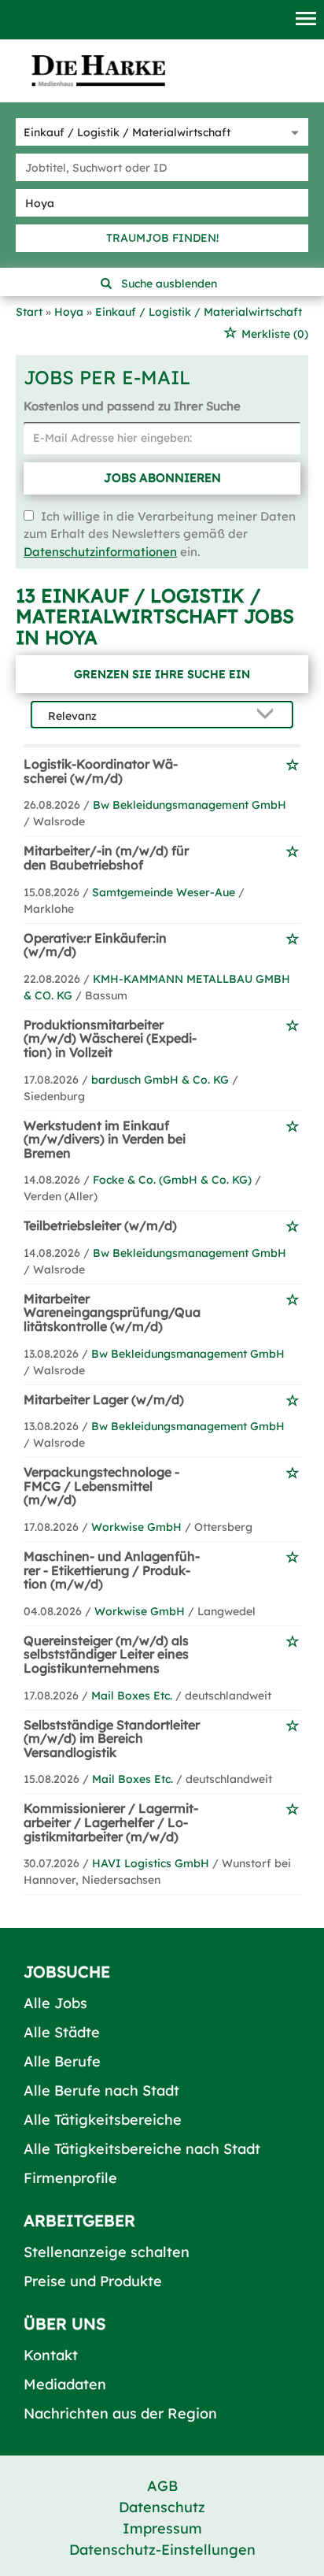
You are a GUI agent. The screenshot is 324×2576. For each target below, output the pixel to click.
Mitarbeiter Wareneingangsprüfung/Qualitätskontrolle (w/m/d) (112, 1312)
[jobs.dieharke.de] (98, 70)
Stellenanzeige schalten (107, 2252)
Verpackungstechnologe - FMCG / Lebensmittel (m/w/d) (101, 1486)
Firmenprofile (70, 2178)
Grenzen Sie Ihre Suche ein (162, 674)
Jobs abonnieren (162, 478)
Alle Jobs (55, 2003)
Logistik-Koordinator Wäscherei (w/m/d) (101, 771)
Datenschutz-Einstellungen (162, 2550)
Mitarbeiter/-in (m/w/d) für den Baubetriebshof (106, 858)
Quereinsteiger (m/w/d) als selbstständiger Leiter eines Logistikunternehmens (106, 1654)
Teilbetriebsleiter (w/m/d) (100, 1225)
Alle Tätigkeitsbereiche (103, 2120)
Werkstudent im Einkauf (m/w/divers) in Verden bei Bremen (105, 1139)
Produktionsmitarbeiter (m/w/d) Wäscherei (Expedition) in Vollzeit (110, 1038)
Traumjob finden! (162, 238)
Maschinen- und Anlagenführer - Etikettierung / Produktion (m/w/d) (112, 1570)
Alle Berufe (62, 2061)
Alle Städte (62, 2032)
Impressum (162, 2528)
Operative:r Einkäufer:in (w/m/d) (95, 945)
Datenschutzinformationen (100, 552)
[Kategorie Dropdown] (293, 132)
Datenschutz (162, 2507)
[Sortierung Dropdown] (268, 715)
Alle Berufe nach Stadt (101, 2090)
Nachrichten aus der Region (120, 2413)
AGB (162, 2486)
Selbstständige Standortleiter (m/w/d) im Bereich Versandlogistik (112, 1738)
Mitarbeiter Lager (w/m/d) (104, 1399)
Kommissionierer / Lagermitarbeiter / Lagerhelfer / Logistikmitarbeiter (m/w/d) (111, 1822)
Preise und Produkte (93, 2281)
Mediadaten (65, 2384)
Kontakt (51, 2355)
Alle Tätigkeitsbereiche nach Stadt (142, 2149)
